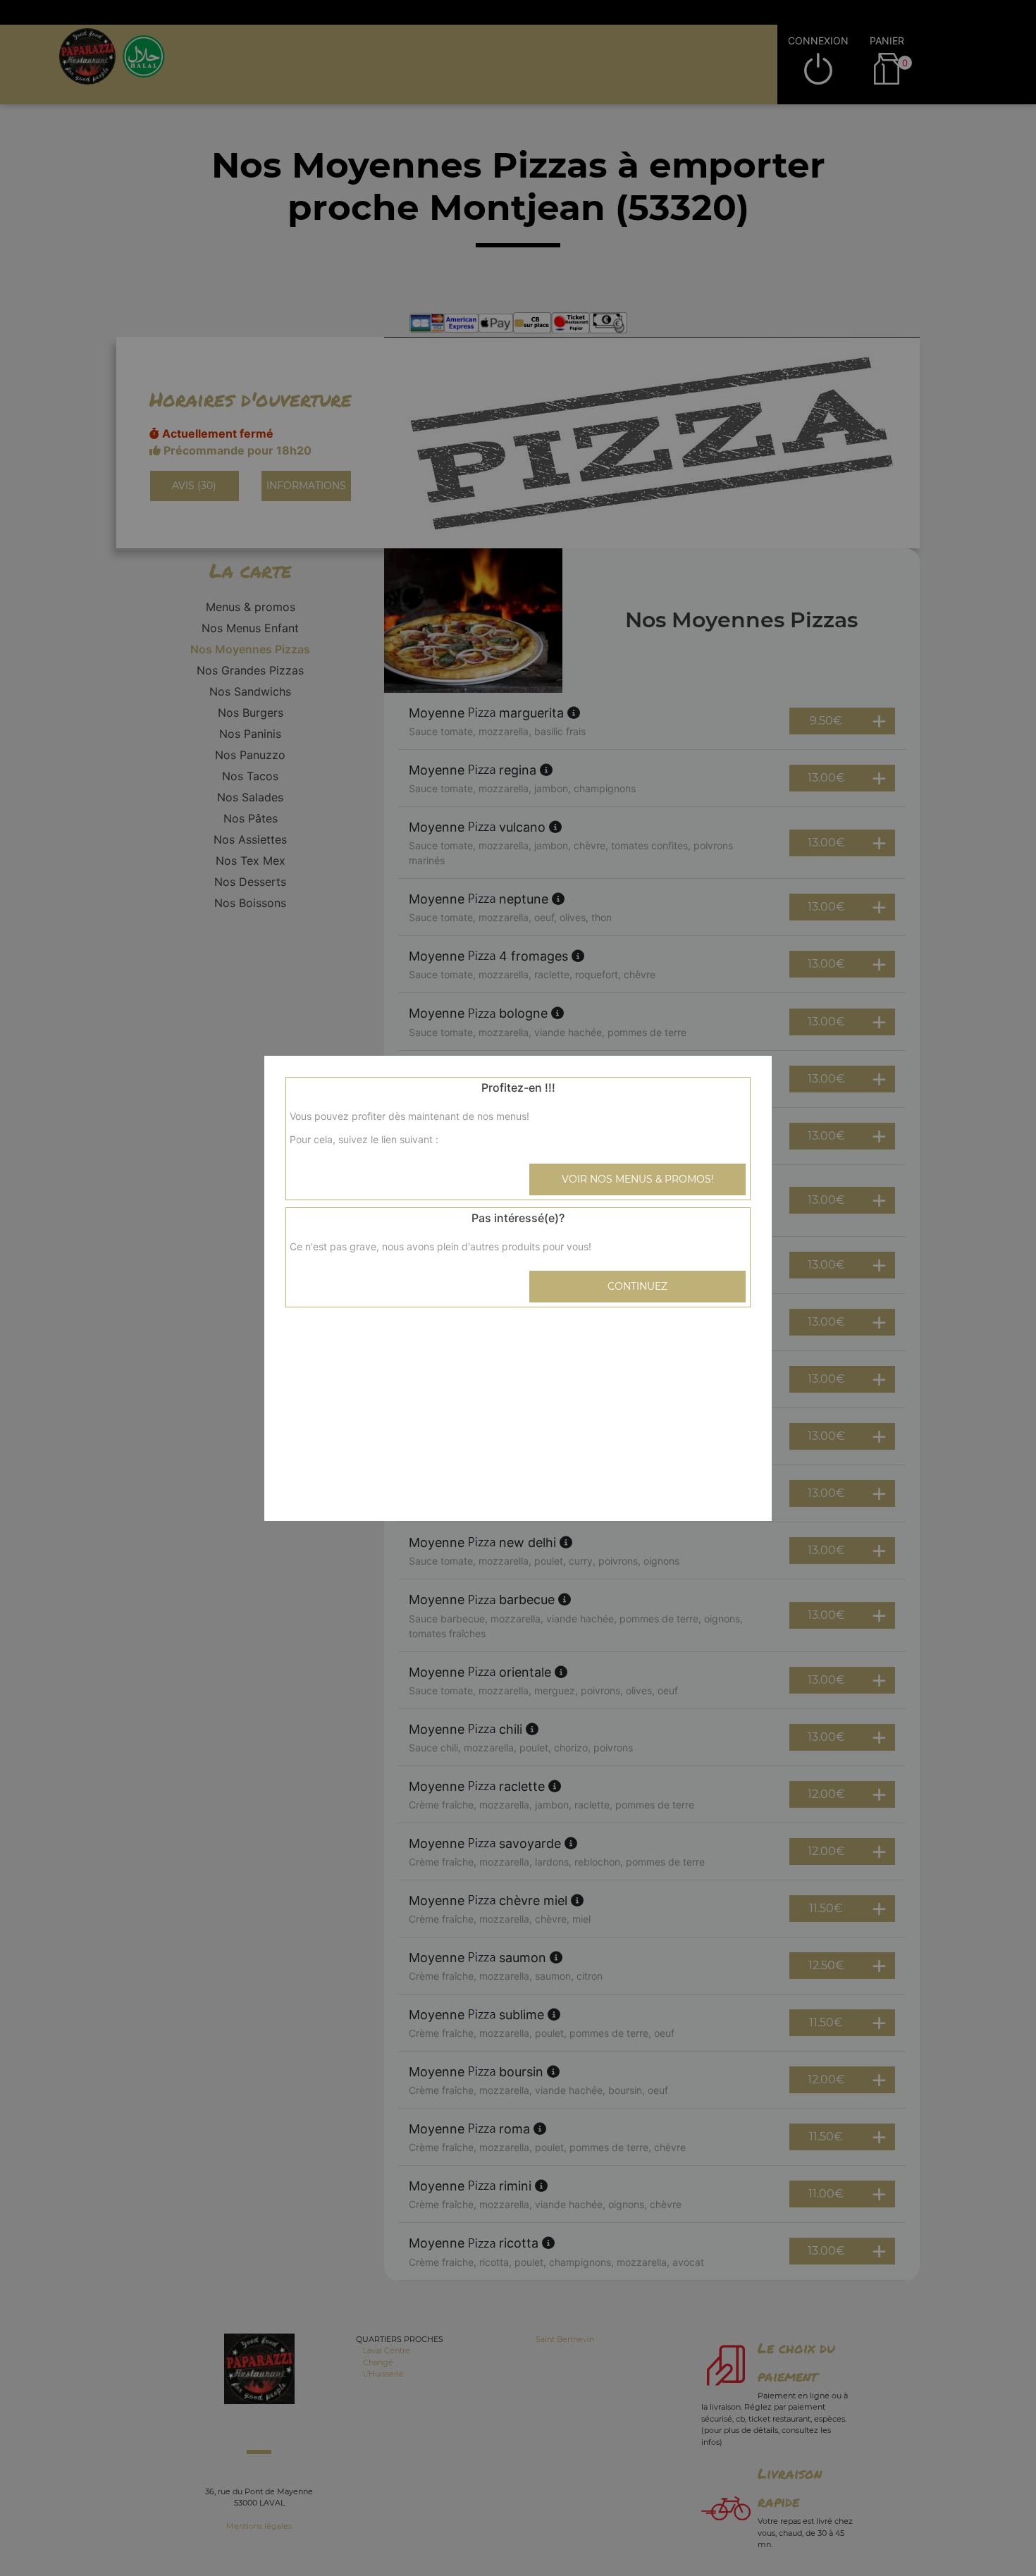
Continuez (637, 1286)
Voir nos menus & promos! (638, 1179)
